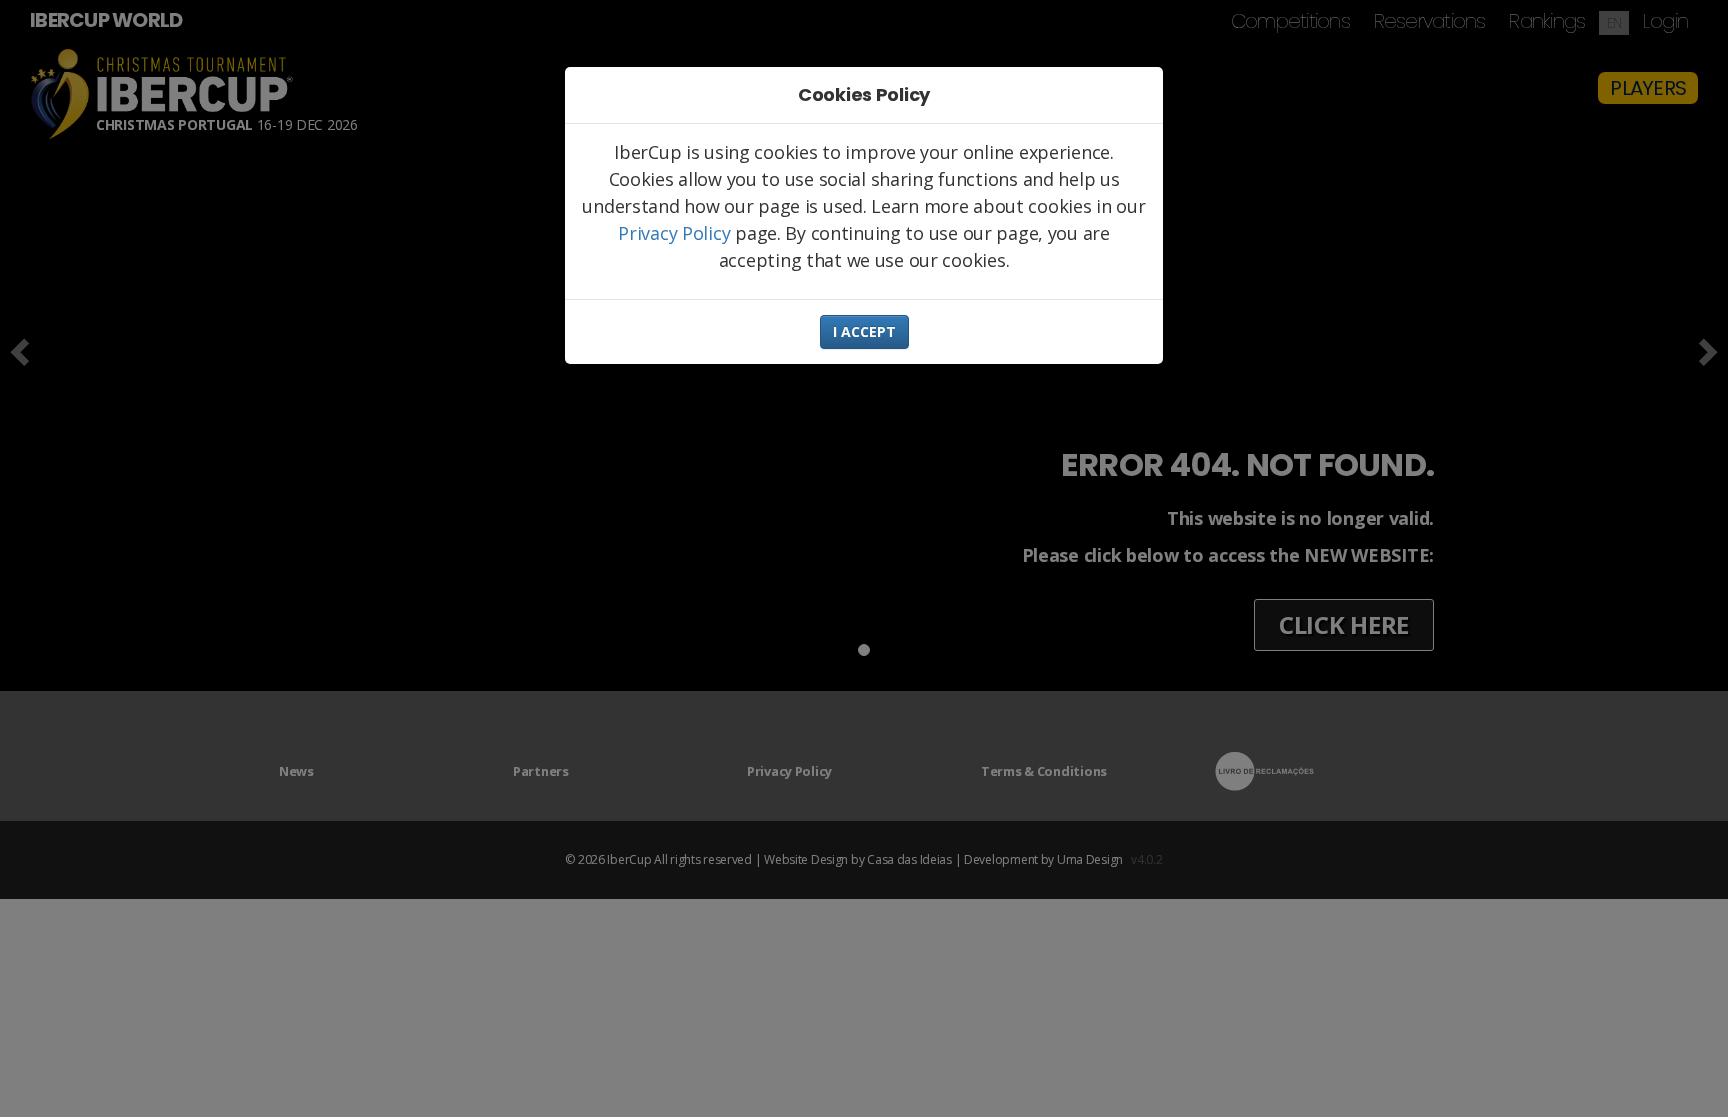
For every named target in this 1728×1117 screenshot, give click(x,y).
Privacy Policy (674, 233)
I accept (864, 331)
